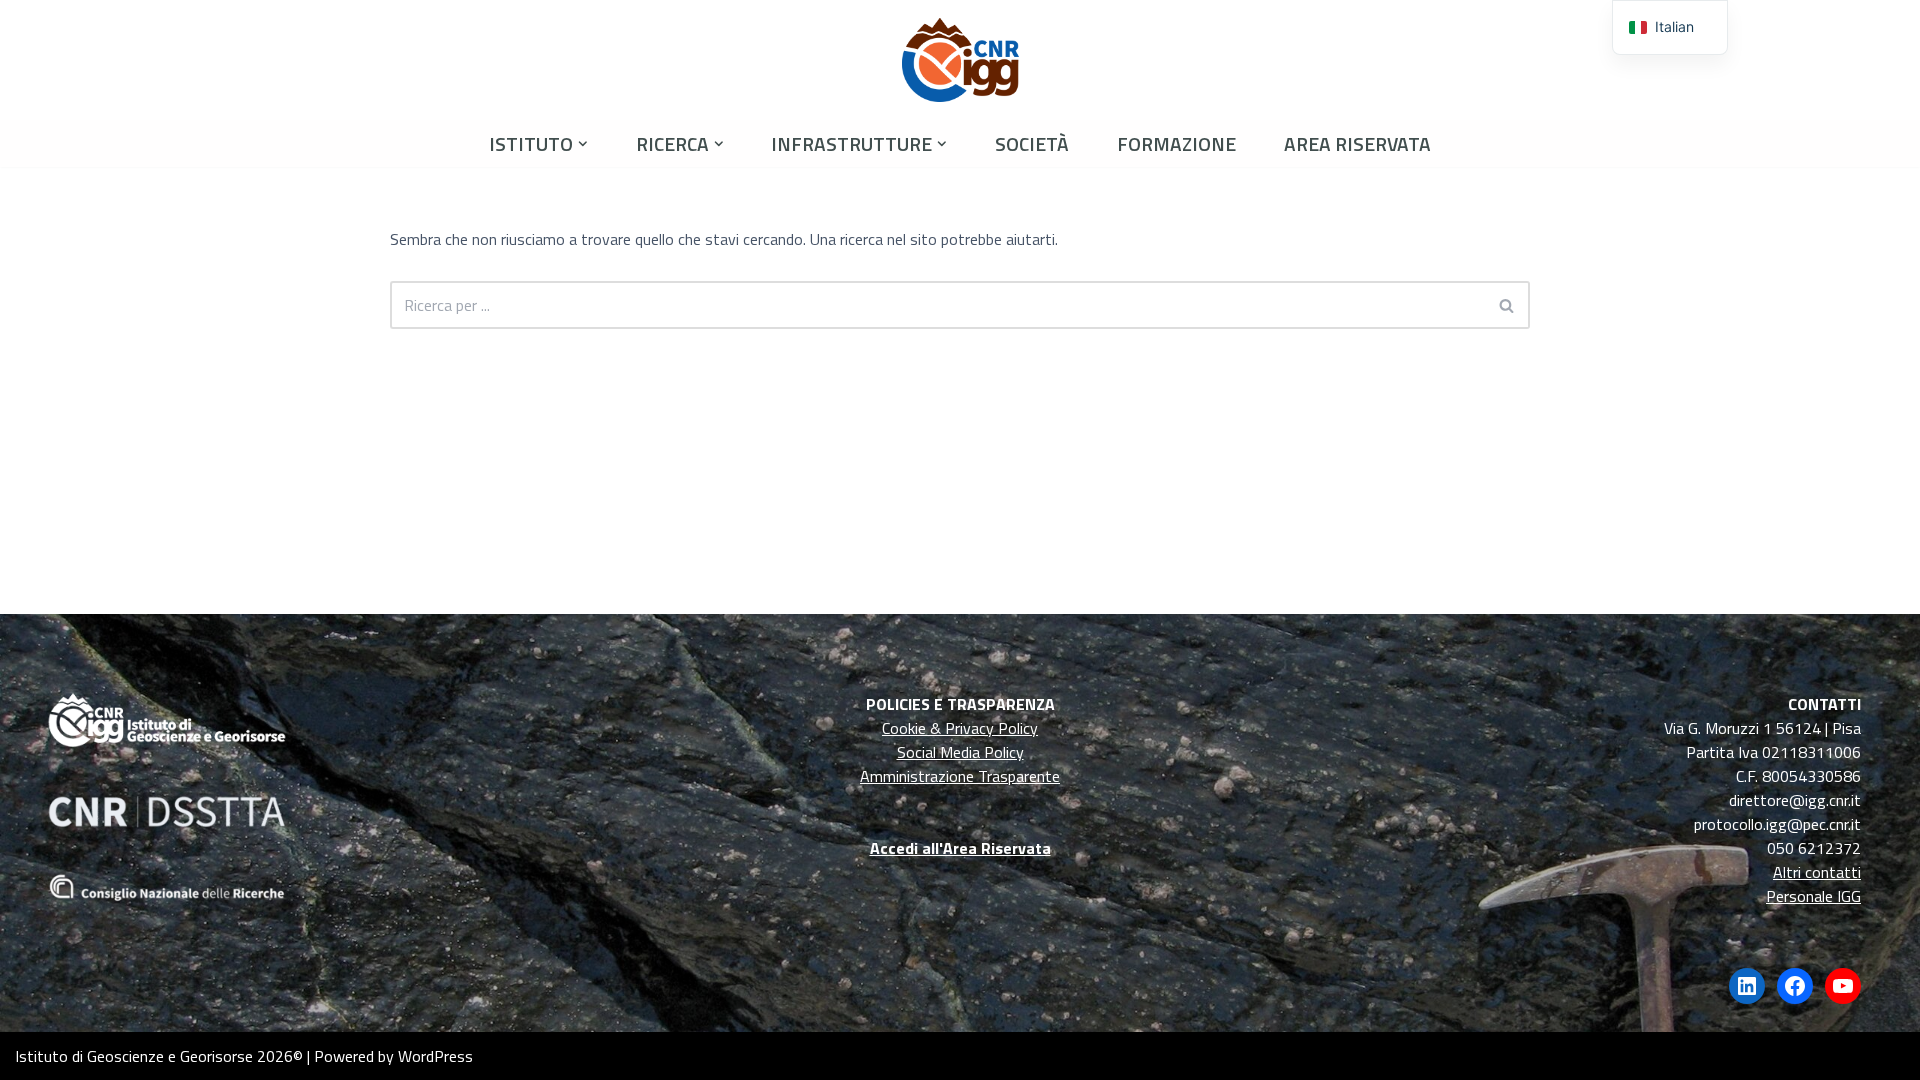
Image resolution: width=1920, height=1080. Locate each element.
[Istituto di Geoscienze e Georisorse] (960, 60)
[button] (583, 144)
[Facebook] (1795, 986)
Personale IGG (1813, 896)
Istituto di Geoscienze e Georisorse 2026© (159, 1056)
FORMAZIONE (1176, 143)
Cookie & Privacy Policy (960, 728)
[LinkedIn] (1747, 986)
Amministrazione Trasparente (960, 776)
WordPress (435, 1056)
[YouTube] (1843, 986)
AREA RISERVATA (1357, 143)
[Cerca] (1507, 305)
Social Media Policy (960, 752)
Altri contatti (1817, 872)
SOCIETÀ (1032, 143)
